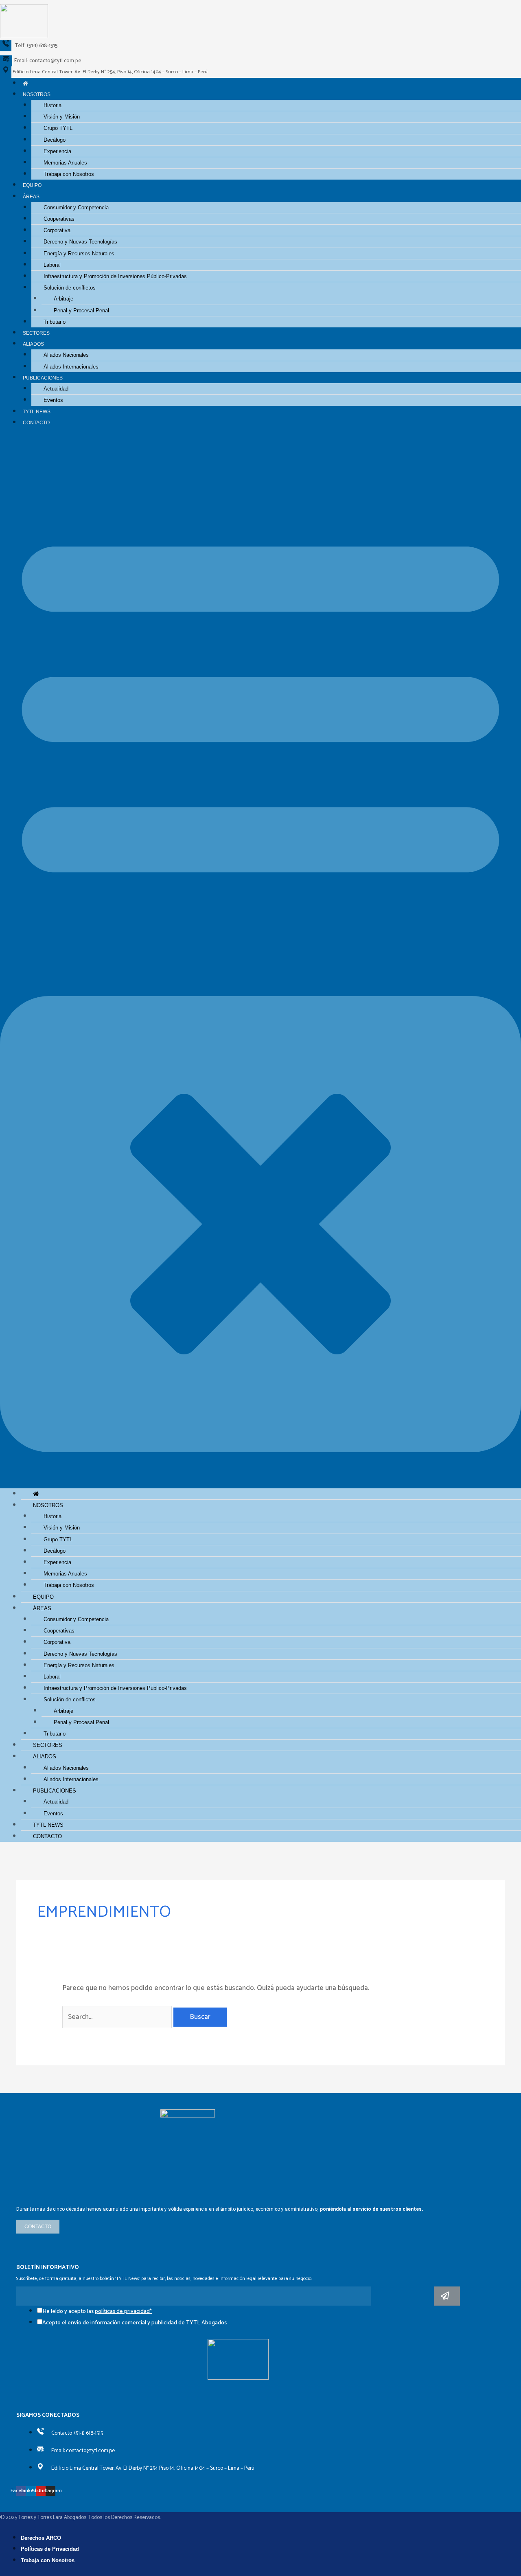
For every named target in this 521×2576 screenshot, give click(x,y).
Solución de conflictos (70, 288)
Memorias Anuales (65, 163)
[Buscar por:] (118, 2017)
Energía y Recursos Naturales (79, 253)
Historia (53, 105)
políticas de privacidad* (123, 2312)
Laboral (52, 265)
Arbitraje (63, 299)
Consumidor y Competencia (76, 207)
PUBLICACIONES (43, 378)
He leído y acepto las (97, 2312)
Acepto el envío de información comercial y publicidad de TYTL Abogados (135, 2323)
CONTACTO (36, 422)
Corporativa (57, 230)
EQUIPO (32, 185)
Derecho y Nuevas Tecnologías (80, 242)
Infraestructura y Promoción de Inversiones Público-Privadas (115, 276)
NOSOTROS (37, 94)
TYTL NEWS (37, 411)
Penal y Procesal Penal (81, 310)
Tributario (55, 322)
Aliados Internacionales (71, 367)
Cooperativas (59, 219)
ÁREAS (31, 196)
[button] (260, 963)
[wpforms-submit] (447, 2296)
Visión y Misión (62, 117)
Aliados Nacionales (66, 355)
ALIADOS (33, 344)
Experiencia (57, 151)
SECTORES (36, 333)
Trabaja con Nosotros (69, 174)
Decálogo (55, 140)
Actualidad (56, 389)
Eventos (53, 400)
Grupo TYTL (58, 128)
